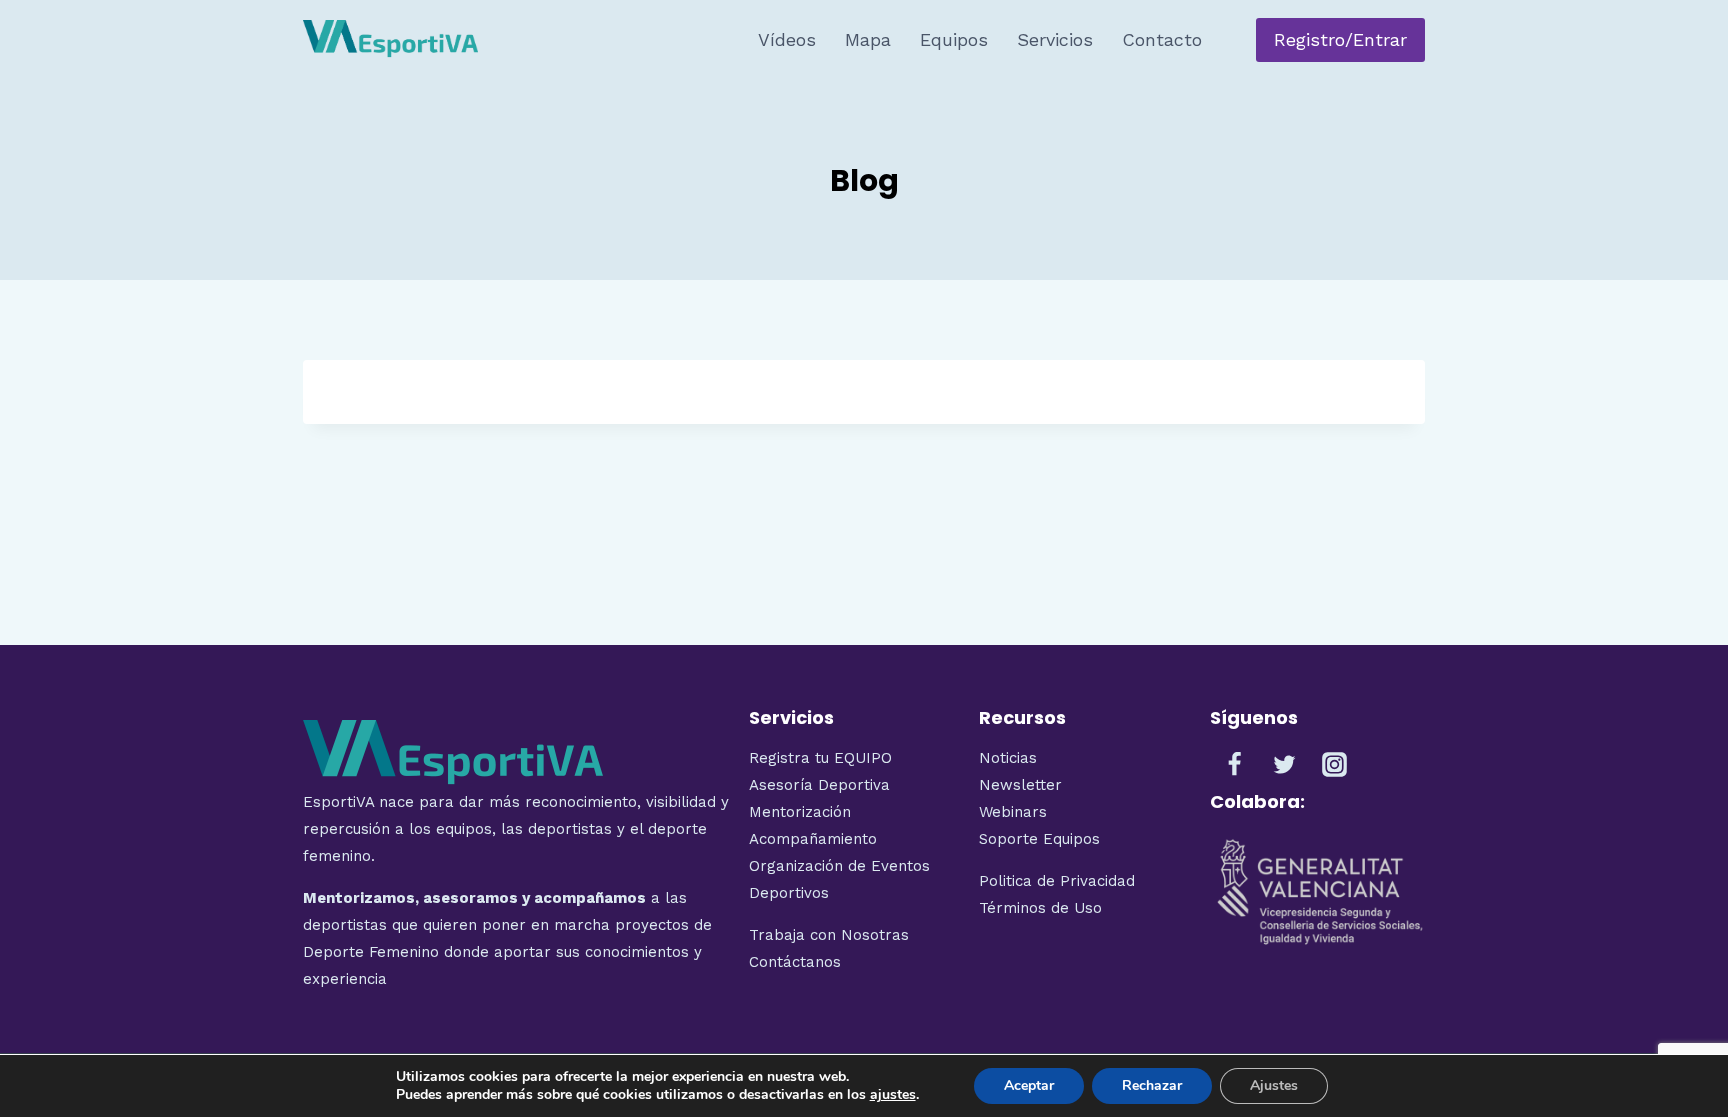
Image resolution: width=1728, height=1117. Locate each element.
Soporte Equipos (1042, 839)
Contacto (1162, 39)
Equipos (954, 39)
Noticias (1008, 758)
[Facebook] (1235, 764)
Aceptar (1029, 1085)
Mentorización (800, 812)
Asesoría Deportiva (819, 785)
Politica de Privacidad (1057, 881)
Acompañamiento (813, 839)
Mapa (868, 39)
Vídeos (787, 39)
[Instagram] (1335, 764)
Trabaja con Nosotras (829, 935)
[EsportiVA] (390, 40)
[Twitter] (1285, 764)
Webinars (1013, 812)
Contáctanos (795, 962)
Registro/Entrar (1340, 39)
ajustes (893, 1095)
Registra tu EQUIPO (820, 758)
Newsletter (1020, 785)
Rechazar (1152, 1085)
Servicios (1055, 39)
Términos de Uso (1040, 908)
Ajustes (1274, 1085)
